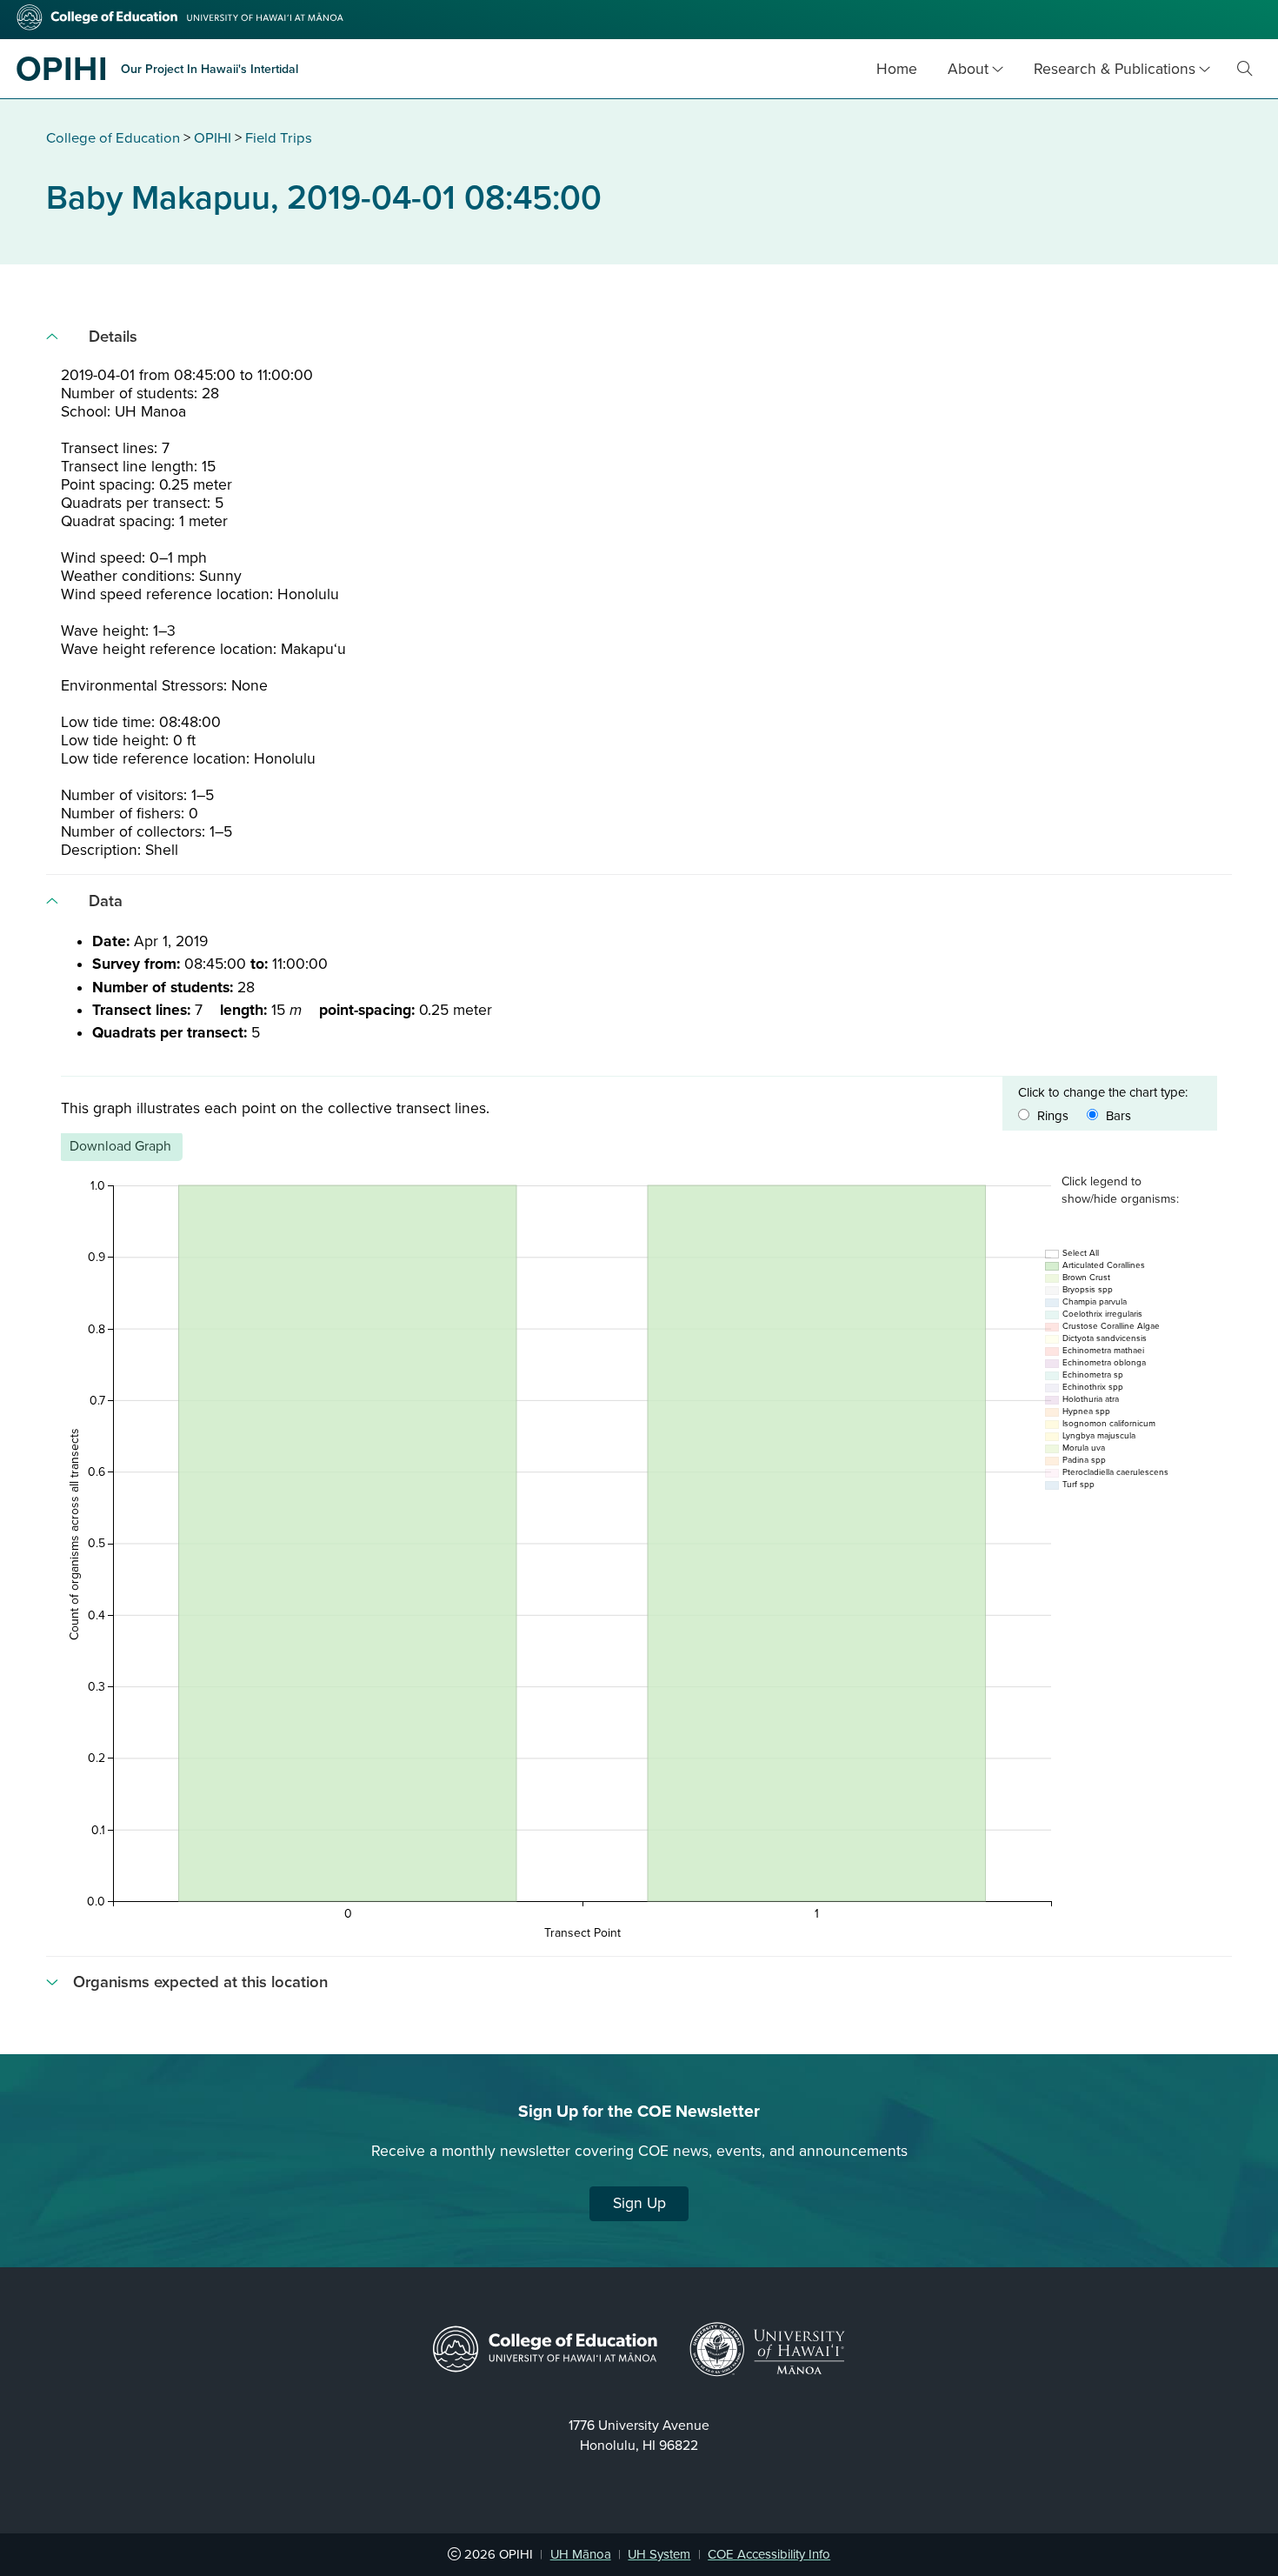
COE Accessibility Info (769, 2554)
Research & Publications (1115, 69)
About (968, 69)
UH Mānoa (581, 2554)
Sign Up (639, 2203)
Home (897, 69)
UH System (659, 2554)
